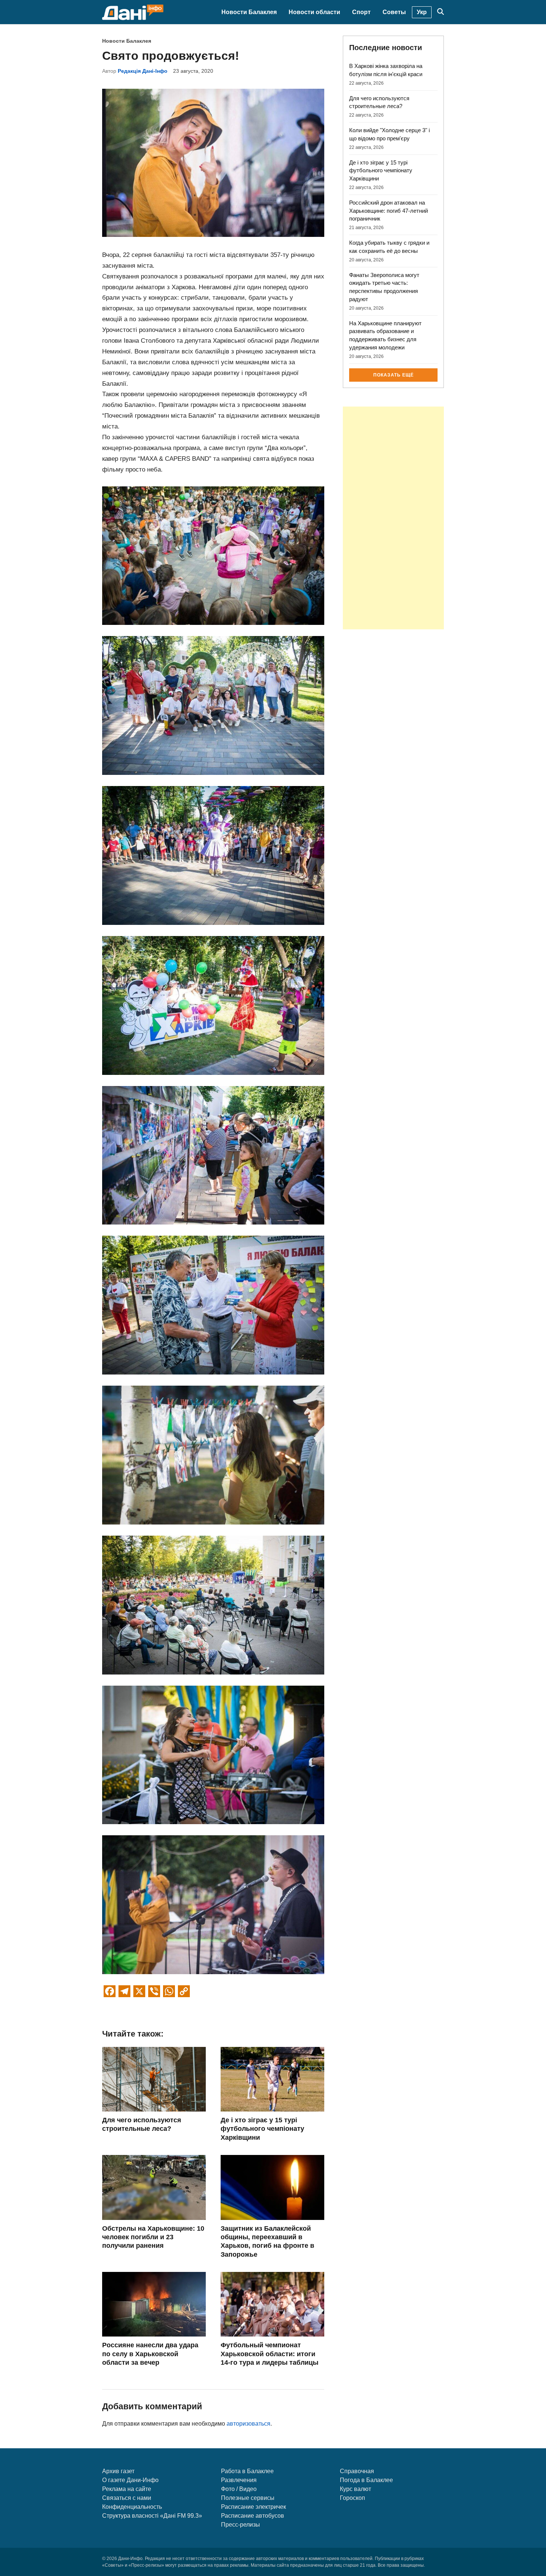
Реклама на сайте (127, 2489)
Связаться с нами (127, 2498)
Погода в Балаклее (366, 2480)
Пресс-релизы (240, 2525)
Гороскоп (352, 2498)
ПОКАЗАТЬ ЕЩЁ (394, 375)
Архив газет (118, 2471)
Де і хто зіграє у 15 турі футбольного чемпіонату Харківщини (262, 2129)
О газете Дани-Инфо (130, 2480)
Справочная (357, 2471)
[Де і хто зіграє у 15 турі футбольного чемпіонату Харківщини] (272, 2109)
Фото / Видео (239, 2489)
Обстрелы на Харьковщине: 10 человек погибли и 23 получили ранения (153, 2237)
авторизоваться (248, 2424)
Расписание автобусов (253, 2516)
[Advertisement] (393, 518)
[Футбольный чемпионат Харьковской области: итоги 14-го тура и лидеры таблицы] (272, 2334)
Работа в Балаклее (247, 2471)
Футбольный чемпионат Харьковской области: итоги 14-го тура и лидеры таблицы (269, 2354)
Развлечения (239, 2480)
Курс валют (355, 2489)
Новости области (314, 12)
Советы (394, 12)
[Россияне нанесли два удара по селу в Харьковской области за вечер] (154, 2334)
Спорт (361, 12)
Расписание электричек (253, 2507)
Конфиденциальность (132, 2507)
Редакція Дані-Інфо (143, 71)
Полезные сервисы (248, 2498)
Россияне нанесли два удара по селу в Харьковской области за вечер (150, 2354)
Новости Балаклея (249, 12)
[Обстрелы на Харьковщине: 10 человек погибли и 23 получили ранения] (154, 2218)
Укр (422, 12)
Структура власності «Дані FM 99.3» (152, 2516)
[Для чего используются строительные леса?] (154, 2109)
